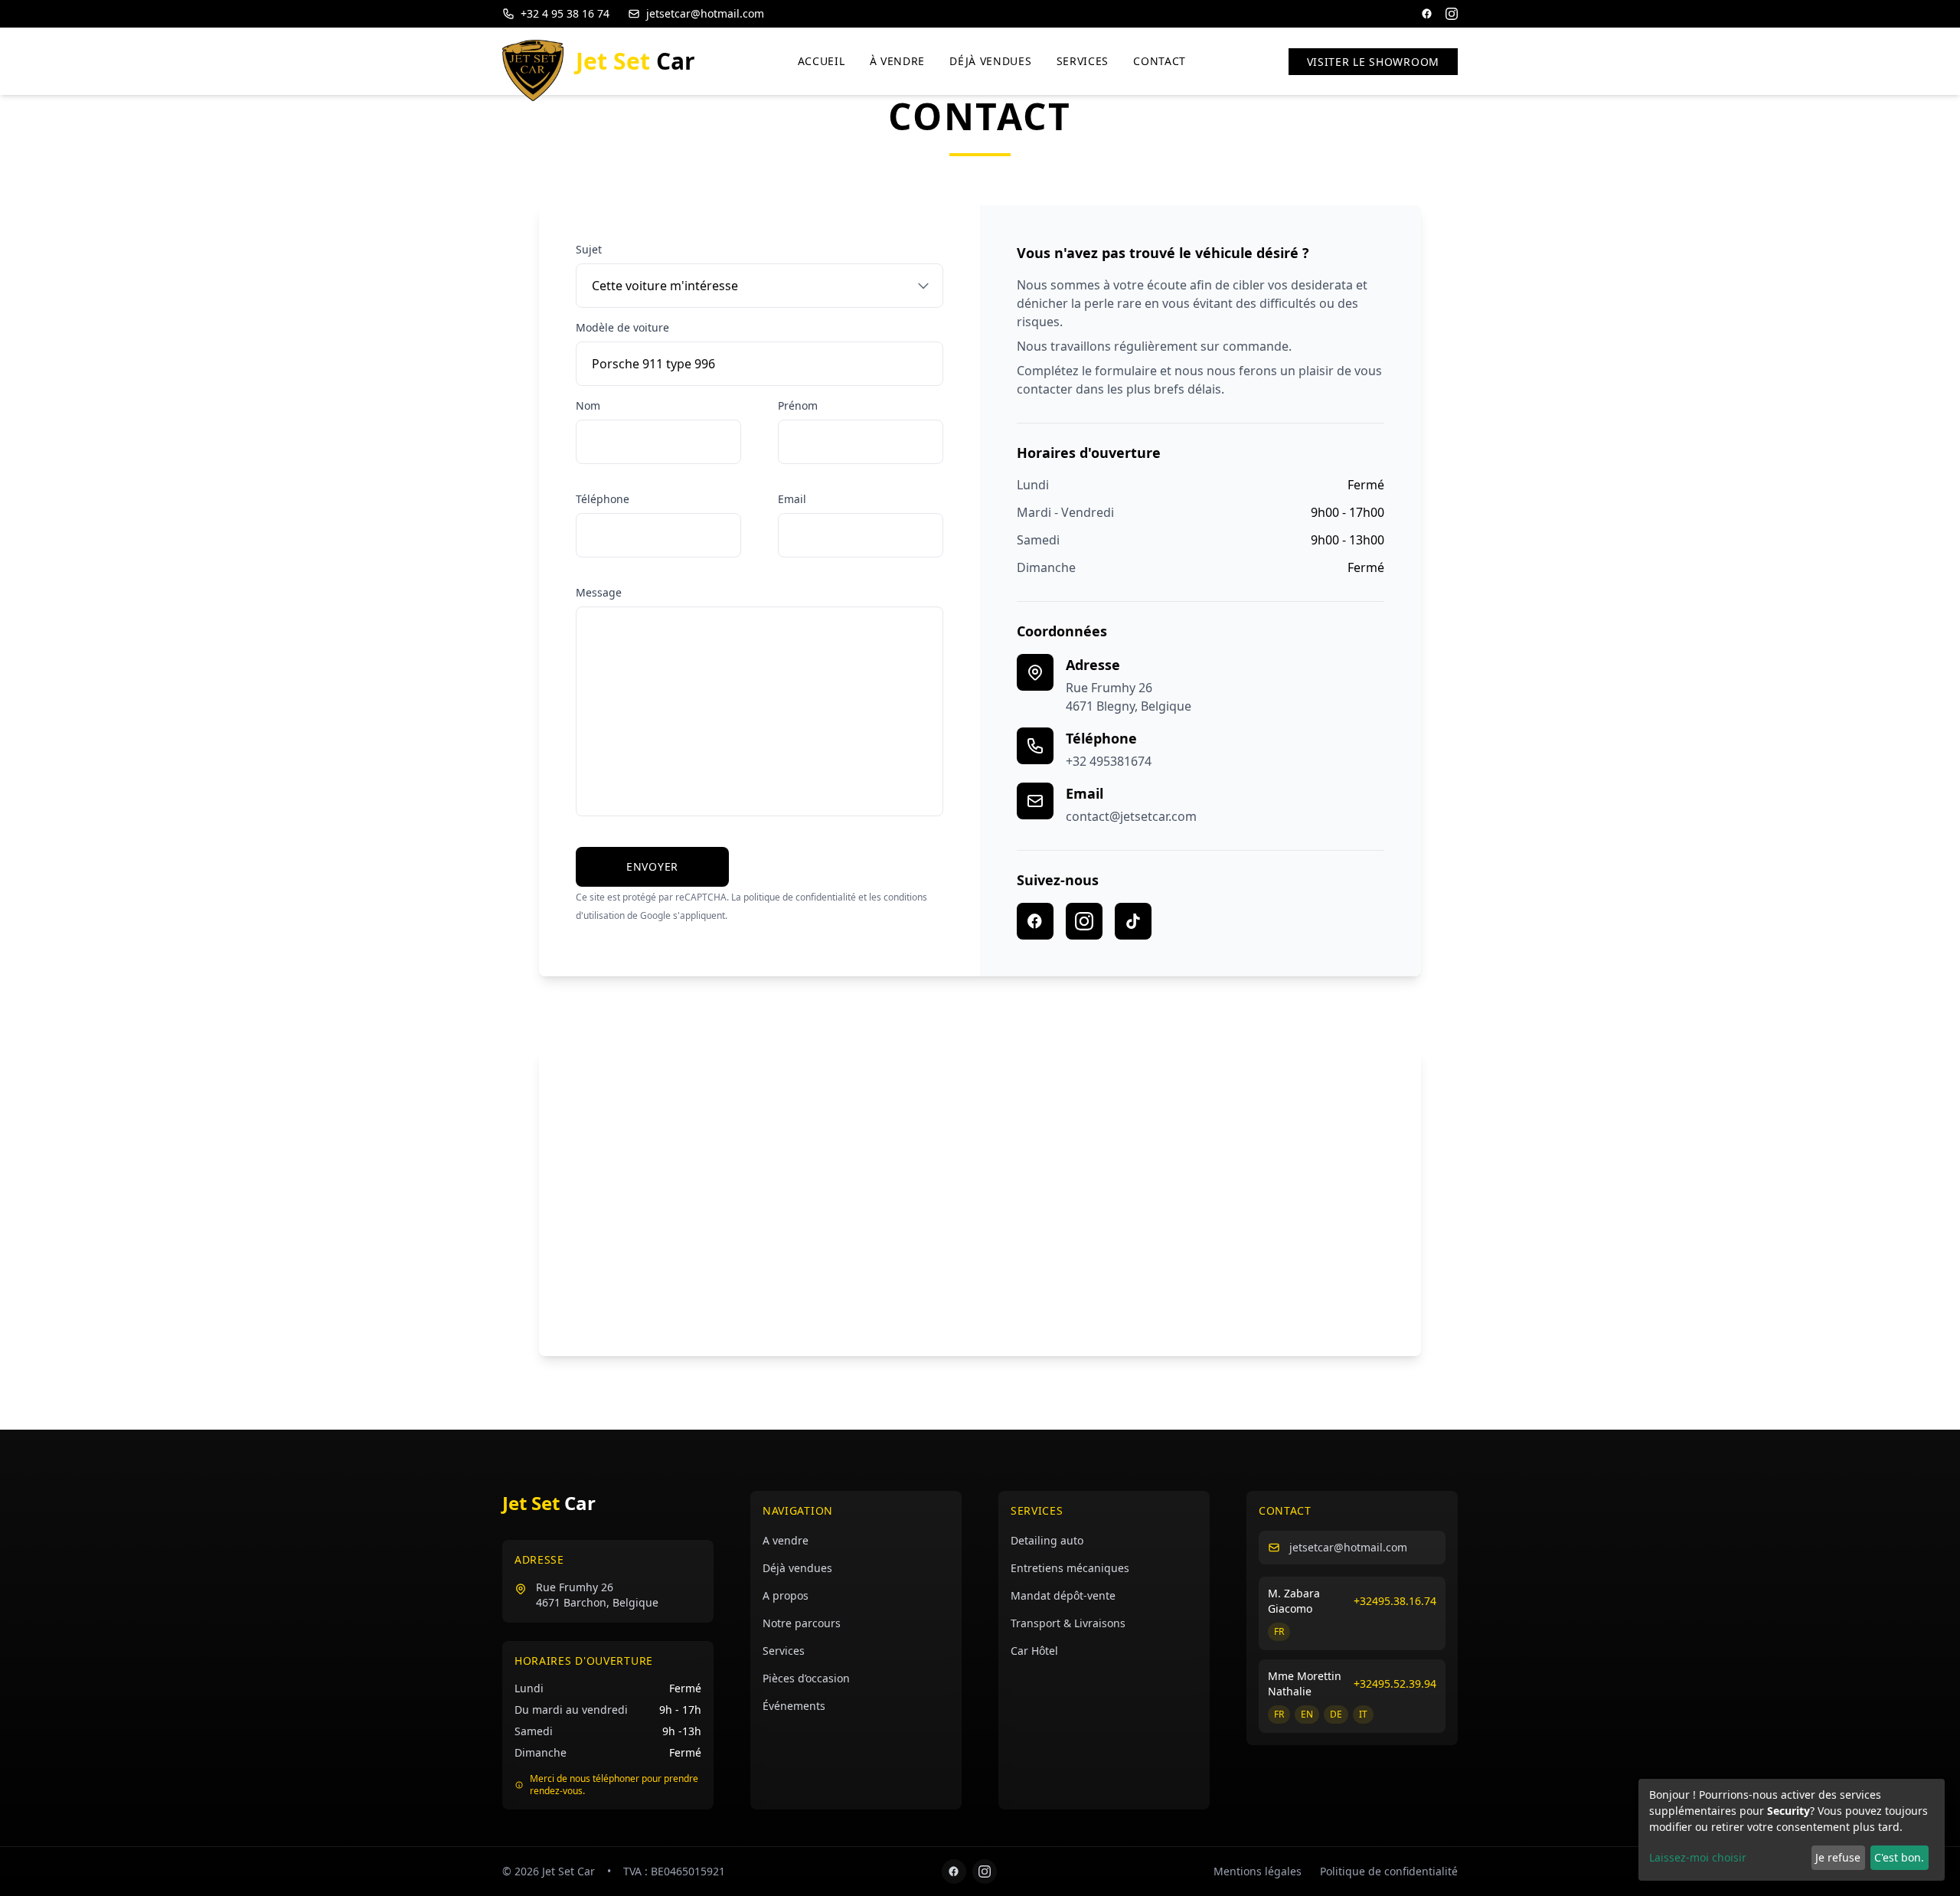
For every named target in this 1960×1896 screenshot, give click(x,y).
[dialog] (1792, 1830)
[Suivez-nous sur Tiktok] (1133, 921)
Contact (1160, 61)
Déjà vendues (990, 61)
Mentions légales (1258, 1871)
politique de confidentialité (800, 897)
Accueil (822, 61)
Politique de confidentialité (1389, 1871)
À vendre (898, 61)
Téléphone (603, 499)
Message (599, 592)
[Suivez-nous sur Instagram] (1084, 921)
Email (792, 499)
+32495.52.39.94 (1395, 1684)
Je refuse (1838, 1857)
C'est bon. (1899, 1857)
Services (1083, 61)
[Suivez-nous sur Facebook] (1035, 921)
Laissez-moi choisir (1698, 1857)
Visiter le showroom (1373, 62)
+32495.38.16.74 (1395, 1601)
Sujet (589, 249)
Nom (588, 405)
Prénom (798, 405)
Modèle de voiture (622, 327)
